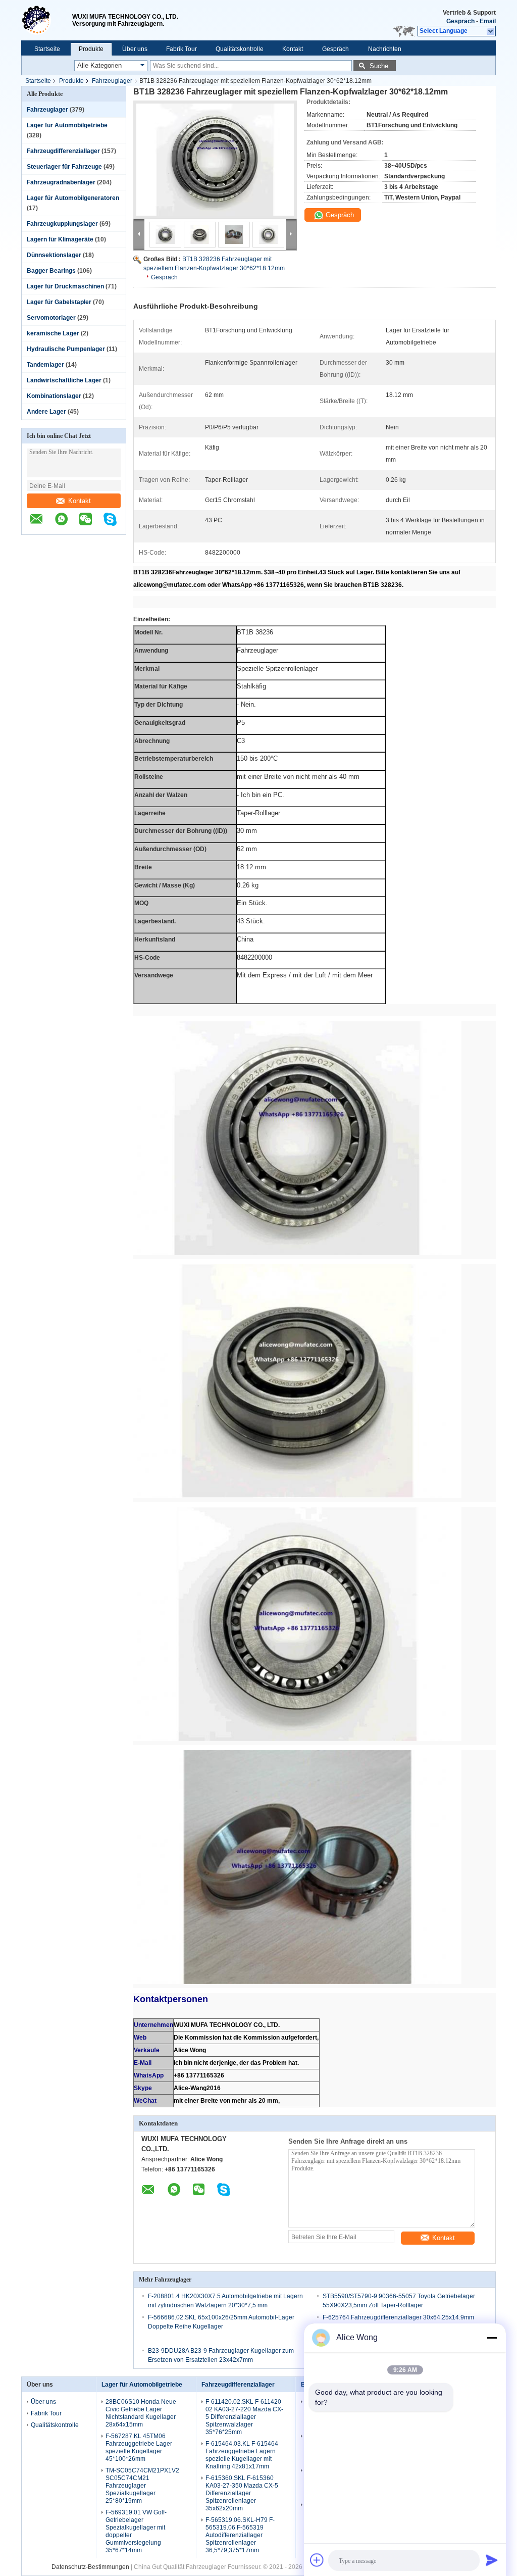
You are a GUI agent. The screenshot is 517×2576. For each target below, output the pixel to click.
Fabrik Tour (182, 49)
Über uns (135, 49)
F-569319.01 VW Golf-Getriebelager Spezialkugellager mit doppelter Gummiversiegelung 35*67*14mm (136, 2531)
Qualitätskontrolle (240, 49)
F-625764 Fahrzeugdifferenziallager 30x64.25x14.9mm (398, 2317)
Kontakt (293, 49)
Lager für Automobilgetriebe (67, 125)
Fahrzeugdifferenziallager (63, 151)
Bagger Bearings (51, 271)
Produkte (91, 49)
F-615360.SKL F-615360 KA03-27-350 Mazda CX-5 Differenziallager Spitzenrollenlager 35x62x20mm (242, 2493)
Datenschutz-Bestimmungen (90, 2567)
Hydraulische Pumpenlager (66, 349)
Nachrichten (385, 49)
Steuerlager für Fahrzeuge (64, 167)
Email (488, 21)
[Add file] (317, 2560)
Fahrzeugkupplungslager (62, 224)
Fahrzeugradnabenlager (61, 182)
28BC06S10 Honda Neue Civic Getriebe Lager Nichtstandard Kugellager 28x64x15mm (141, 2413)
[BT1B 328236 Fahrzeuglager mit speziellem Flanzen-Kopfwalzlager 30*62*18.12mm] (215, 160)
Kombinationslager (54, 396)
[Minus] (492, 2338)
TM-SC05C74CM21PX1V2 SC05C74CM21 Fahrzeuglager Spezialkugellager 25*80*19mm (142, 2486)
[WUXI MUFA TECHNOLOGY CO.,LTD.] (47, 20)
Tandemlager (45, 365)
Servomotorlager (51, 318)
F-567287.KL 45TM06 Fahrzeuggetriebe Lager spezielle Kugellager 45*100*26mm (139, 2447)
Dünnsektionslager (54, 255)
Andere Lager (46, 412)
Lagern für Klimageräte (60, 239)
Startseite (47, 49)
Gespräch (460, 21)
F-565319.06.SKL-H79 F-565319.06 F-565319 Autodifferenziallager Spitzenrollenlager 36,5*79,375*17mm (240, 2535)
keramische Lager (53, 333)
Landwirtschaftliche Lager (64, 380)
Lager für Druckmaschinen (65, 286)
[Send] (492, 2560)
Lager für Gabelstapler (59, 302)
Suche (379, 66)
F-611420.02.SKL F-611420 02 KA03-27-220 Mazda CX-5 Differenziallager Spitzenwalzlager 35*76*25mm (244, 2417)
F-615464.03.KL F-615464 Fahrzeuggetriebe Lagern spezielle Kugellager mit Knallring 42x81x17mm (242, 2455)
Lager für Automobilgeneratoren (73, 198)
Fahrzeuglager (112, 81)
